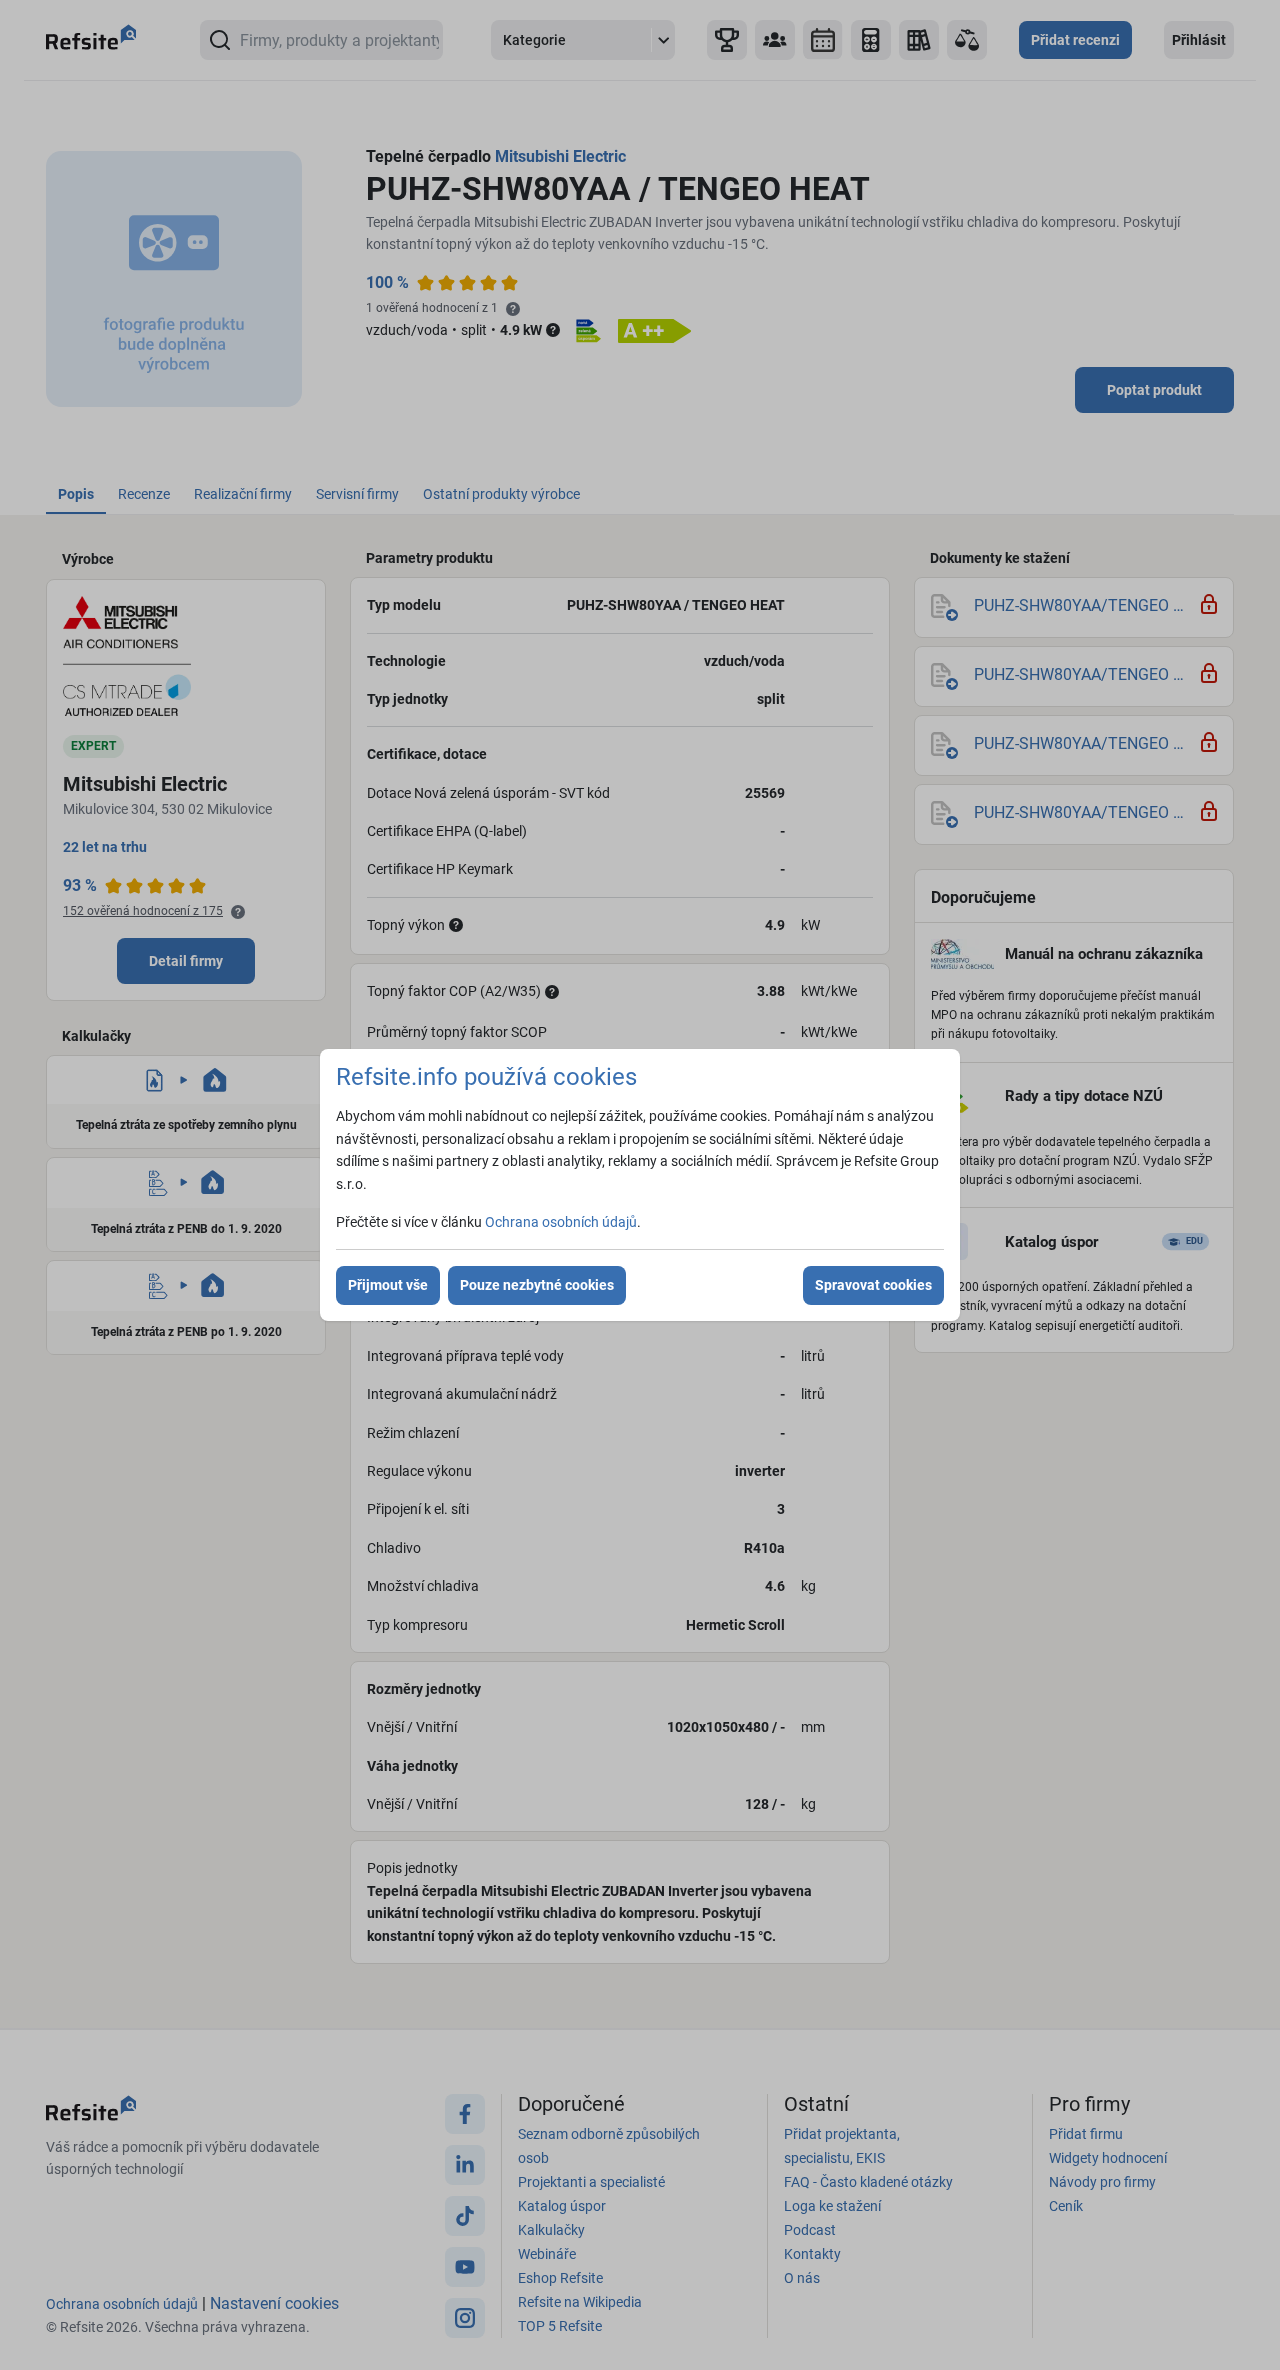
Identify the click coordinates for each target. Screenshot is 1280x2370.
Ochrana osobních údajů (561, 1222)
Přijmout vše (388, 1285)
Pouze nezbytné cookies (537, 1285)
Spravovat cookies (873, 1285)
